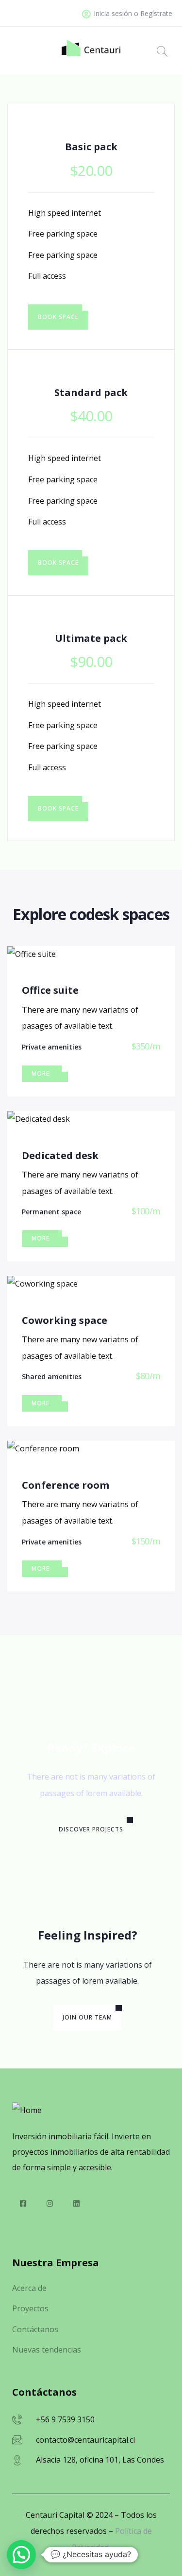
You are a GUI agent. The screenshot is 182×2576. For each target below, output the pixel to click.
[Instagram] (50, 2203)
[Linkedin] (76, 2203)
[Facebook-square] (23, 2203)
